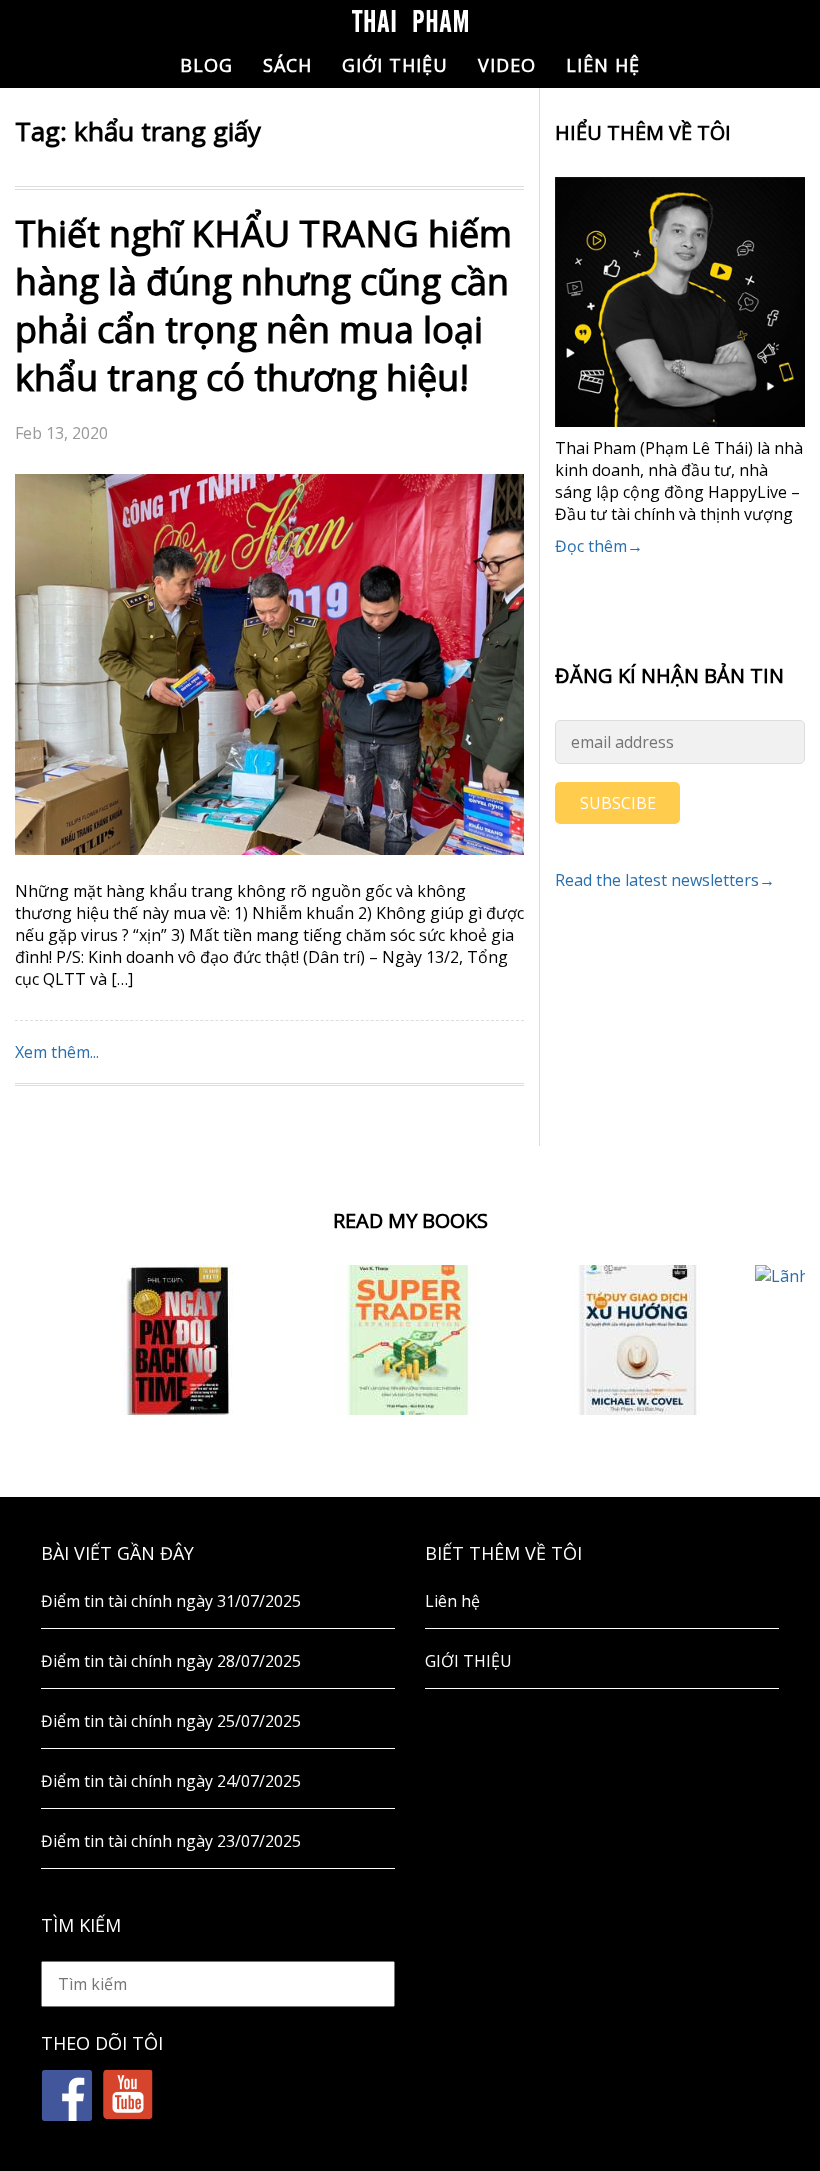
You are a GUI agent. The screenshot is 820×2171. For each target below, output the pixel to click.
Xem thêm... (57, 1052)
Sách (287, 65)
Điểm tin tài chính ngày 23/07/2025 (171, 1841)
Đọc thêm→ (599, 546)
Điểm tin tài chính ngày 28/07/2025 (171, 1661)
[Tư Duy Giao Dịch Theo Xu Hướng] (640, 1340)
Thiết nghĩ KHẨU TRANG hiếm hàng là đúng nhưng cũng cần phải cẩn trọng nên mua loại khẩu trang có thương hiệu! (263, 305)
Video (507, 65)
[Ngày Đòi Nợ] (180, 1340)
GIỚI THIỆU (395, 65)
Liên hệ (603, 65)
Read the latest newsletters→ (665, 880)
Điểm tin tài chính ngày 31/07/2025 (171, 1601)
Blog (206, 65)
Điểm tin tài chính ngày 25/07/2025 (171, 1721)
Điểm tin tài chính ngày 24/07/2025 (171, 1781)
